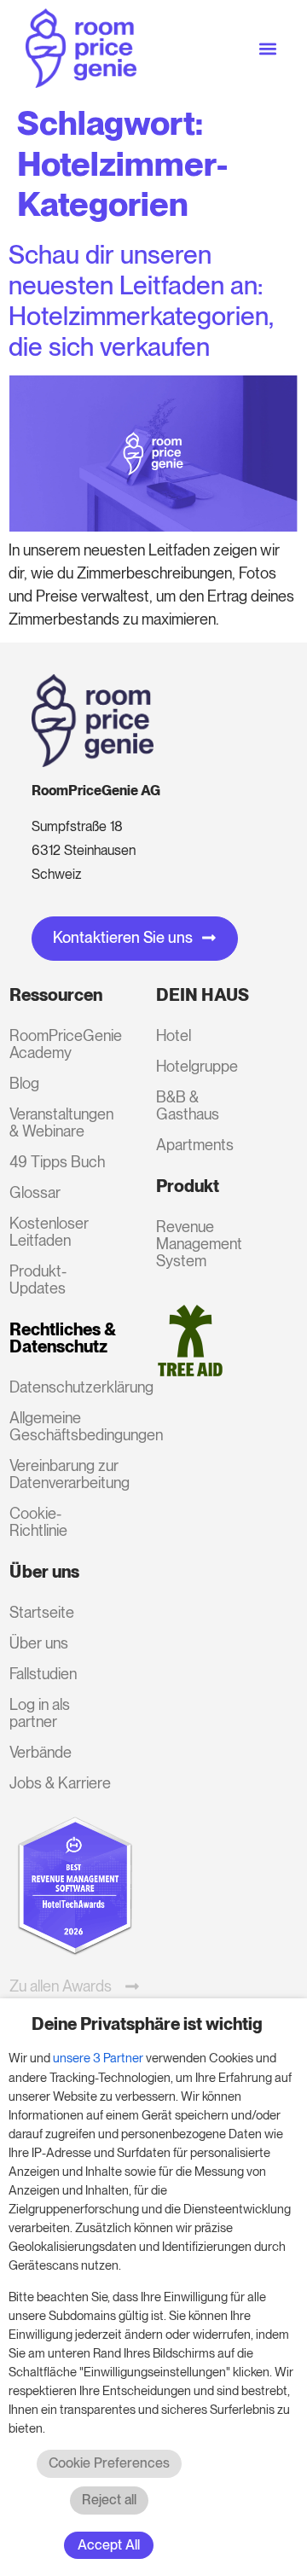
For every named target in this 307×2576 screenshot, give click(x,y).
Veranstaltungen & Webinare (60, 1122)
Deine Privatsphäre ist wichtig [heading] (147, 2024)
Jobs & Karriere (60, 1783)
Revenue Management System (199, 1244)
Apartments (195, 1145)
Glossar (35, 1192)
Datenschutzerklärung (60, 1387)
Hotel (174, 1035)
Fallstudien (43, 1674)
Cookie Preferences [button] (109, 2463)
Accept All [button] (109, 2545)
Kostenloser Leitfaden (49, 1232)
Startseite (42, 1612)
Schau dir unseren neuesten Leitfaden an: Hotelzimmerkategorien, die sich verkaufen (141, 300)
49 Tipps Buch (57, 1162)
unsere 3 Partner (98, 2058)
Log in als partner (40, 1713)
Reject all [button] (109, 2500)
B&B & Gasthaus (188, 1105)
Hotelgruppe (197, 1066)
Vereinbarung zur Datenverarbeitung (60, 1474)
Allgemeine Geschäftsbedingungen (60, 1426)
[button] (267, 48)
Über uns (39, 1643)
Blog (24, 1083)
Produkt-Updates (38, 1279)
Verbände (41, 1752)
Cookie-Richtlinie (38, 1522)
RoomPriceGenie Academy (60, 1044)
